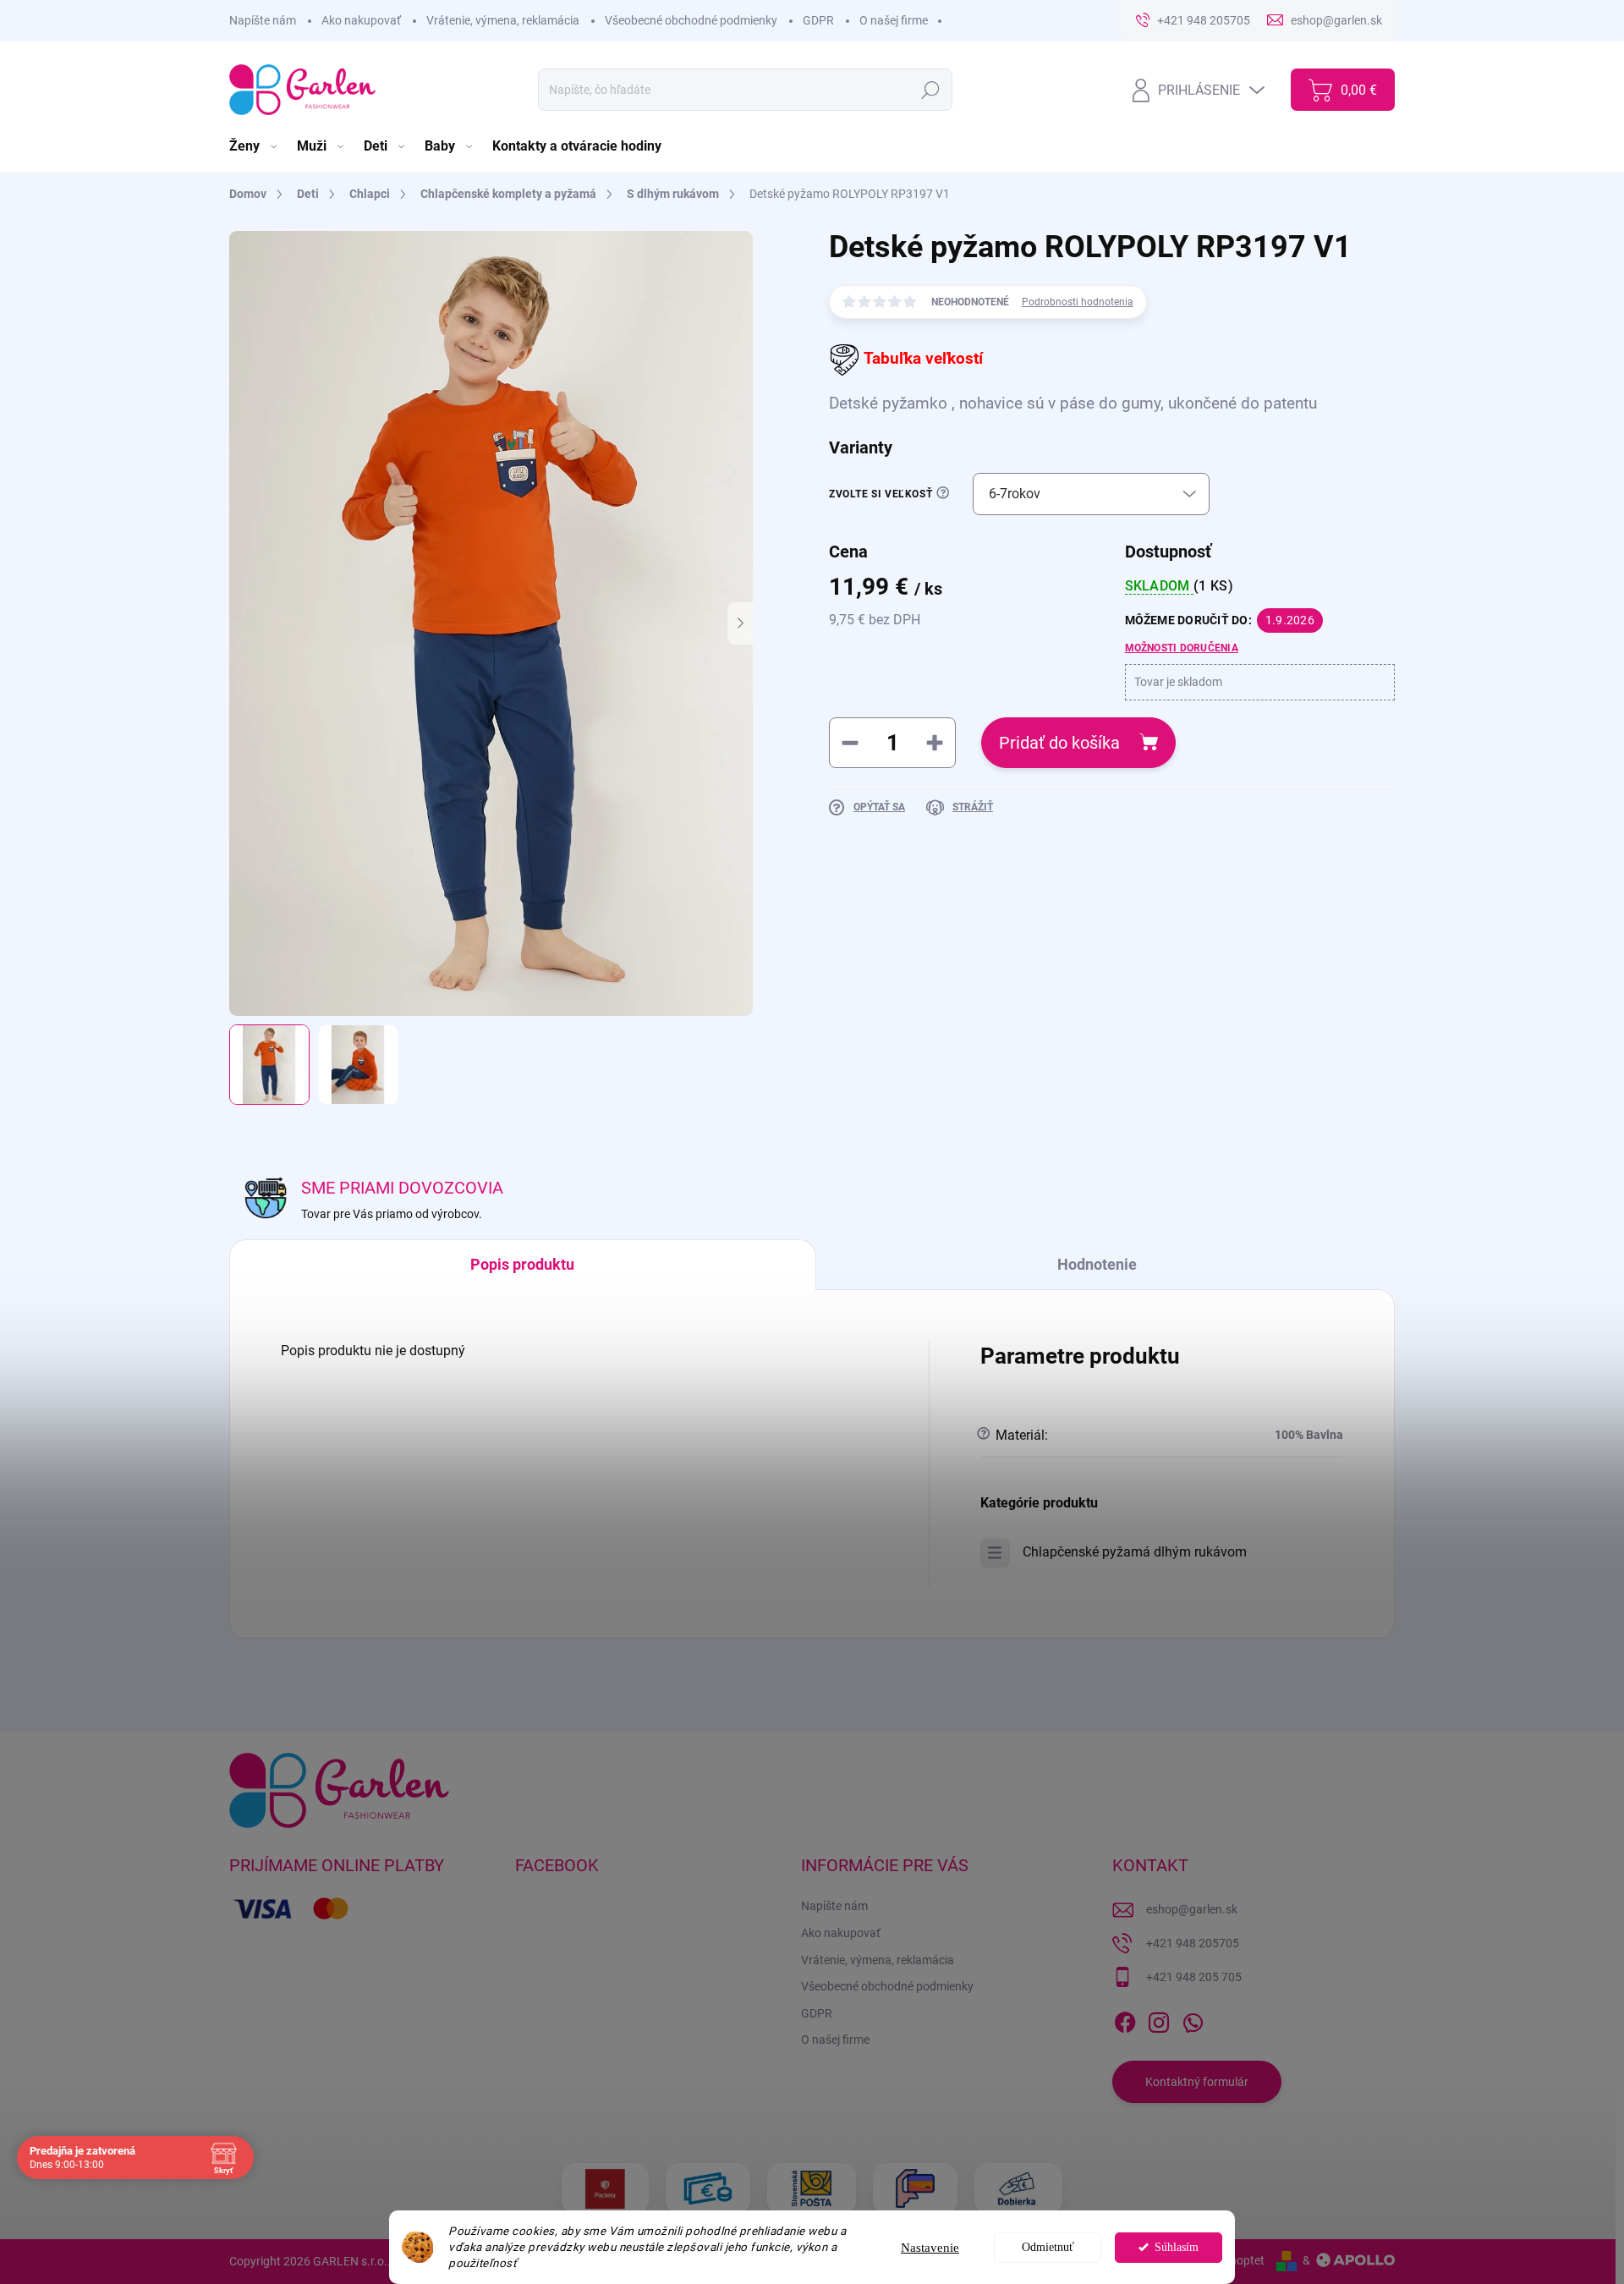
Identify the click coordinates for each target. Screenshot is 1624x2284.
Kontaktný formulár (1197, 2082)
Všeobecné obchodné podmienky (691, 20)
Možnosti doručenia (1182, 648)
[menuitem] (255, 146)
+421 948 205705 (1193, 1943)
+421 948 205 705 (1194, 1977)
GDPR (818, 20)
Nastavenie (930, 2248)
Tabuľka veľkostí (923, 359)
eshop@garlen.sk (1192, 1909)
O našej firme (894, 20)
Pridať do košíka (1059, 743)
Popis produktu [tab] (522, 1264)
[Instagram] (1159, 2019)
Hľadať (931, 90)
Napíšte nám (263, 20)
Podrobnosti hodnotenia (1078, 302)
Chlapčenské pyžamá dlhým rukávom (1135, 1552)
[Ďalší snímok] (740, 623)
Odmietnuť (1048, 2247)
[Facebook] (1125, 2019)
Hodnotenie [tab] (1097, 1264)
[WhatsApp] (1193, 2019)
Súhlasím (1177, 2247)
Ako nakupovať (361, 20)
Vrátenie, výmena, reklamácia (503, 20)
